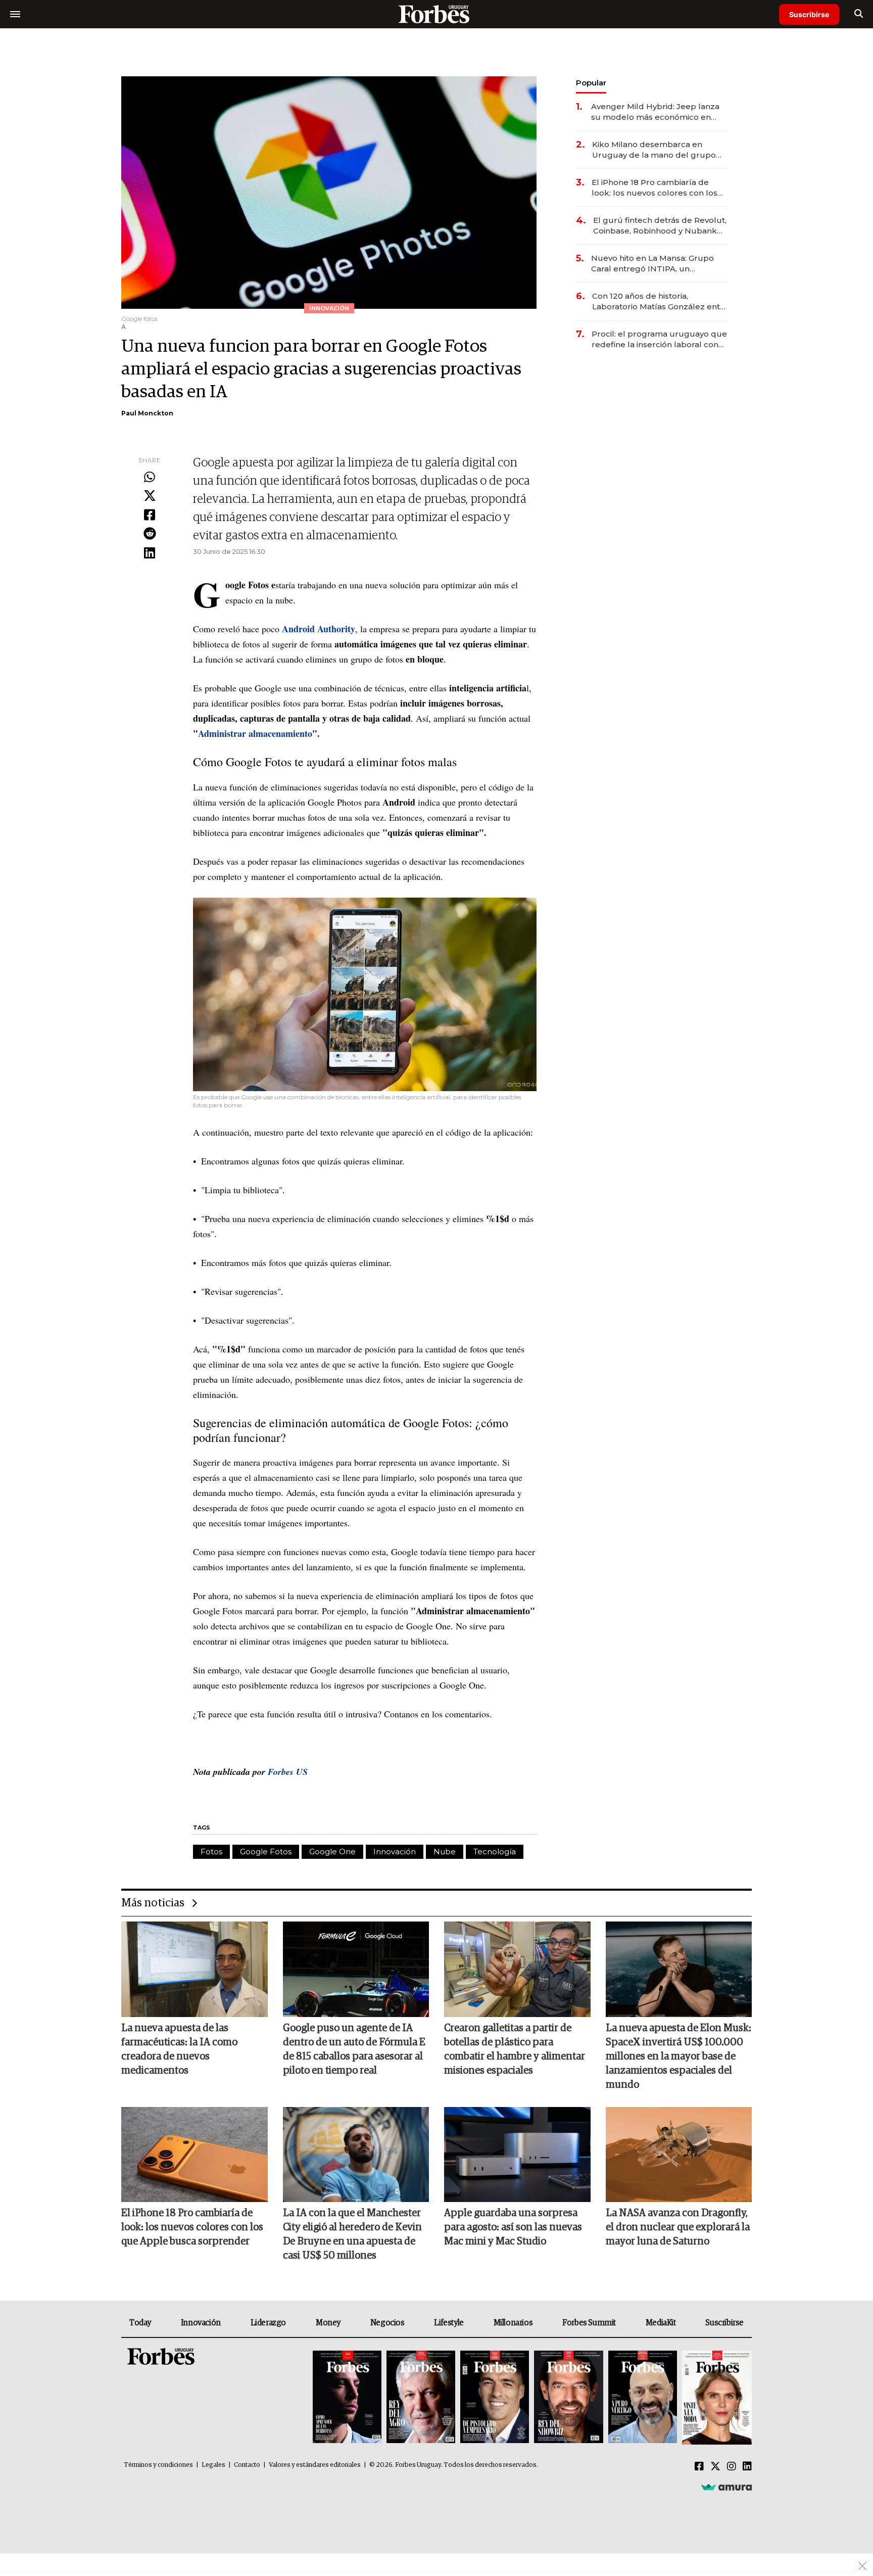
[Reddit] (150, 534)
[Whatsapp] (150, 478)
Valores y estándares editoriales (315, 2465)
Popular (591, 83)
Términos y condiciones (158, 2465)
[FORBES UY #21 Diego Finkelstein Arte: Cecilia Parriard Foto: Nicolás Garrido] (568, 2398)
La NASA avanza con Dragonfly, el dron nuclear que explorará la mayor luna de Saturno (678, 2227)
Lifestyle (449, 2323)
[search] (859, 14)
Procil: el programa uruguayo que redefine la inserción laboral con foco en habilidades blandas (659, 339)
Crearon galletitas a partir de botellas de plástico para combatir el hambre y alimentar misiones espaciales (515, 2049)
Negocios (387, 2323)
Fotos (211, 1852)
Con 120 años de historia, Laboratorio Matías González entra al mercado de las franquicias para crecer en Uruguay (660, 301)
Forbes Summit (589, 2323)
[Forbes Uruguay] (437, 14)
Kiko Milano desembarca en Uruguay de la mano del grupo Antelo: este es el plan (654, 150)
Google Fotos (266, 1852)
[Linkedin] (150, 553)
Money (328, 2323)
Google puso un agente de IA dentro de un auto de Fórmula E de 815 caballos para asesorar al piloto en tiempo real (354, 2049)
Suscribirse (809, 14)
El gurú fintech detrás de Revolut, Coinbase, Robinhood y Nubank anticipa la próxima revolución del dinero (660, 226)
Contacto (247, 2465)
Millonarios (513, 2323)
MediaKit (661, 2323)
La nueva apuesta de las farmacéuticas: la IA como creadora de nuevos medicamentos (179, 2049)
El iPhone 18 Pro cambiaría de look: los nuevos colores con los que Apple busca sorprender (654, 188)
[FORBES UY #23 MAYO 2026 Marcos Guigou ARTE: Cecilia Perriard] (421, 2398)
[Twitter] (150, 496)
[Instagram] (732, 2467)
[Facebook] (150, 516)
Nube (445, 1852)
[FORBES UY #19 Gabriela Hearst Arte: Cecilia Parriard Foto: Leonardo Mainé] (716, 2398)
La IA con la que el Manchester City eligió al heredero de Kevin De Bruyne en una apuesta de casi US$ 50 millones (352, 2234)
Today (140, 2323)
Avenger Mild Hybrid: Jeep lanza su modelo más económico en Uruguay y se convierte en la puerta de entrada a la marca (655, 112)
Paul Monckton (147, 413)
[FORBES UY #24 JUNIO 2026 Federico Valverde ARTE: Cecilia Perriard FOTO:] (347, 2398)
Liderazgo (268, 2323)
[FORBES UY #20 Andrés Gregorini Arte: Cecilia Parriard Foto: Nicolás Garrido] (643, 2398)
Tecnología (495, 1852)
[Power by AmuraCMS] (726, 2487)
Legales (213, 2465)
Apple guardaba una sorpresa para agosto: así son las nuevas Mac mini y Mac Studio (513, 2227)
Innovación (395, 1852)
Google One (332, 1852)
